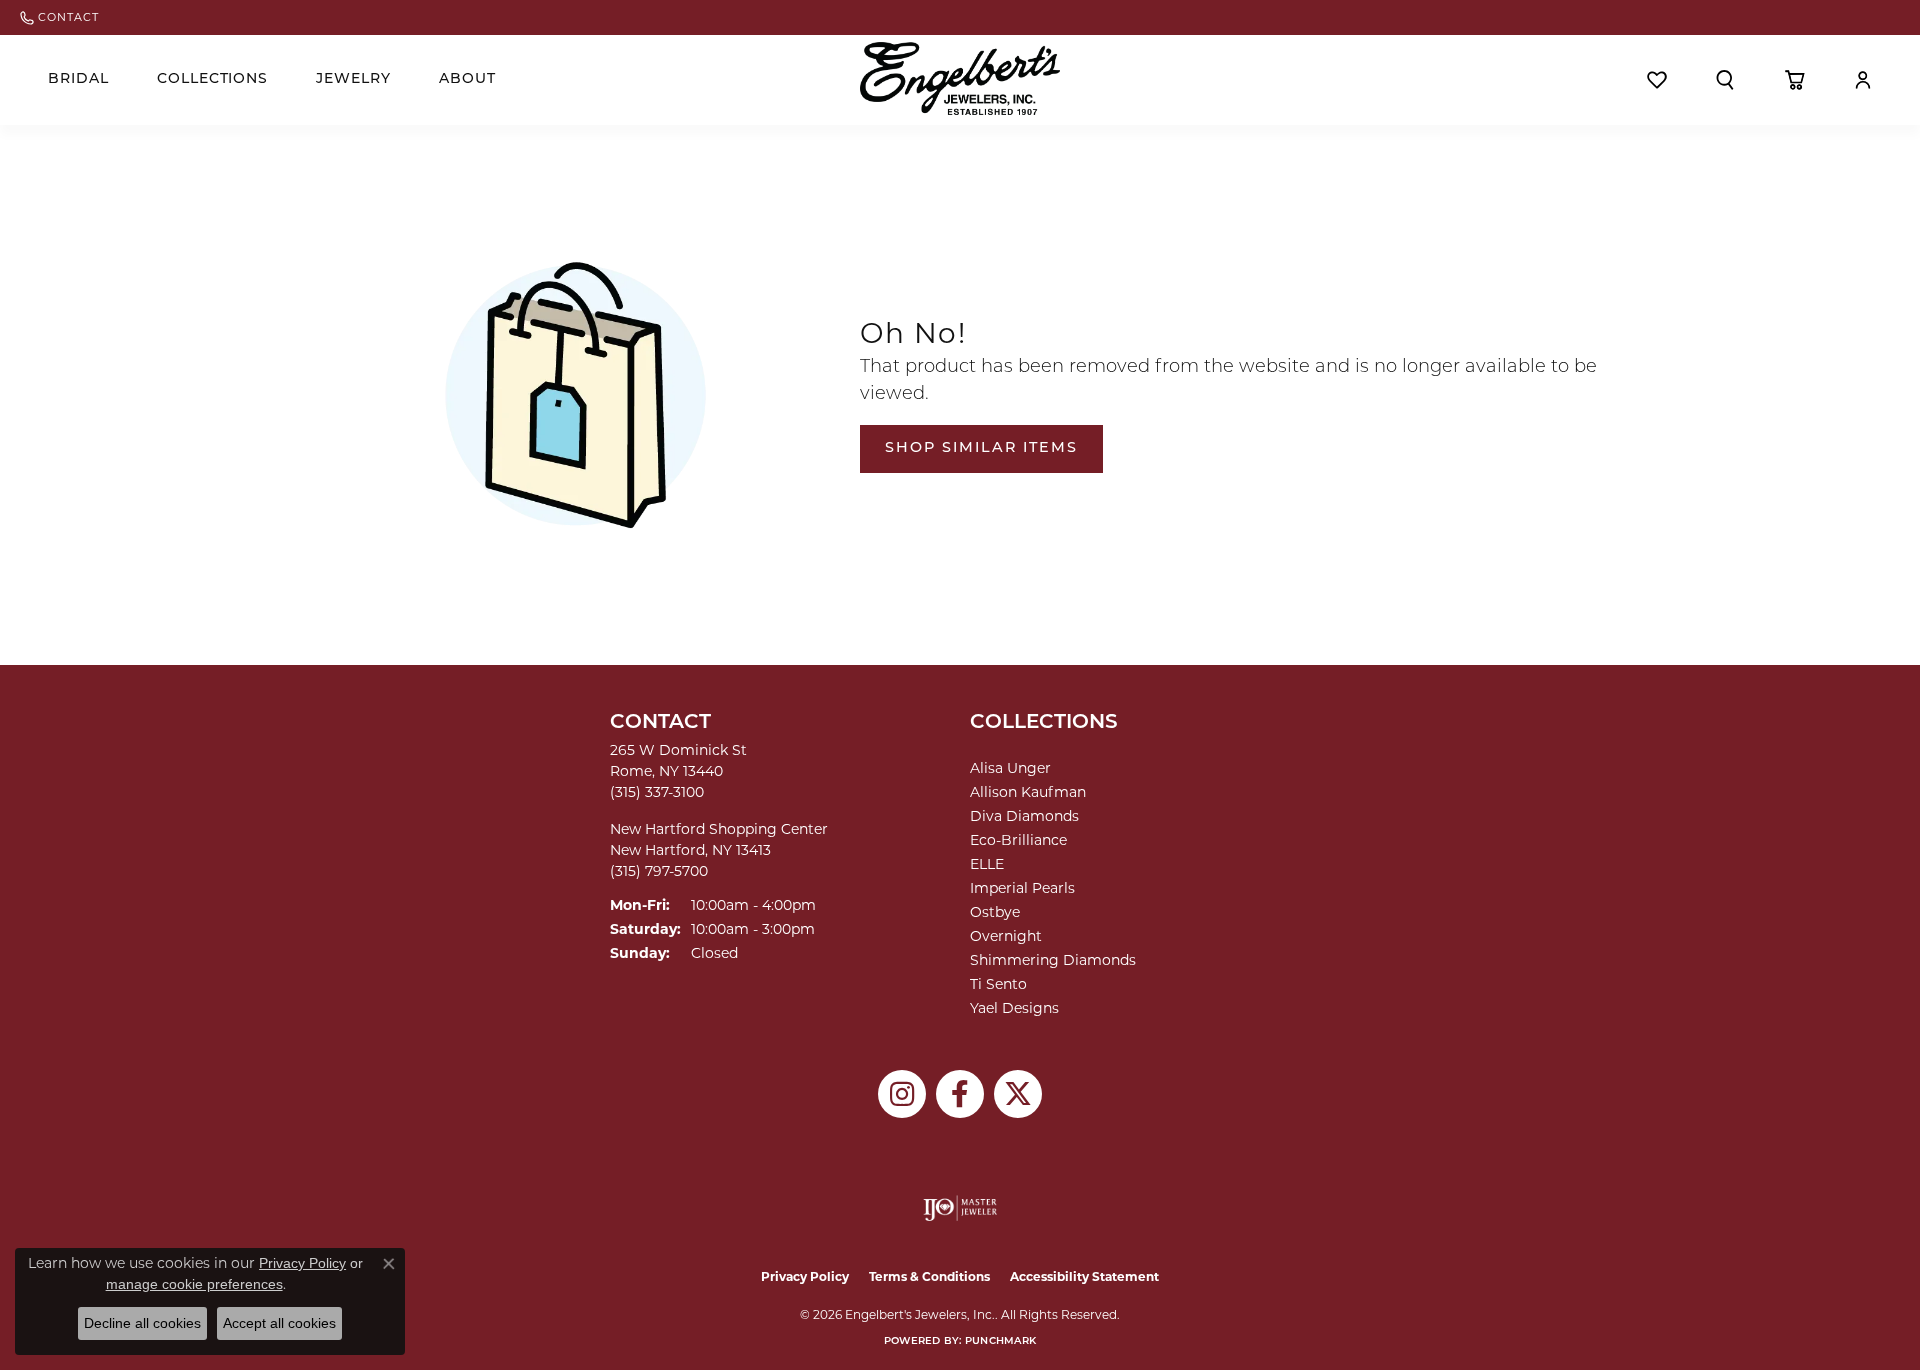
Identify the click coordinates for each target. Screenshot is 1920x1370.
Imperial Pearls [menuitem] (1022, 888)
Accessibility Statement (1084, 1276)
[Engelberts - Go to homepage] (960, 78)
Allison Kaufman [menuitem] (1028, 792)
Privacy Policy (805, 1276)
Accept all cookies (279, 1323)
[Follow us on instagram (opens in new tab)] (902, 1094)
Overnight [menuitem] (1006, 936)
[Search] (1725, 80)
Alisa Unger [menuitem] (1010, 768)
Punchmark (1000, 1341)
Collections (213, 79)
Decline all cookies (142, 1323)
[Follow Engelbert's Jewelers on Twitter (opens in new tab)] (1018, 1094)
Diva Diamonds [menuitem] (1024, 816)
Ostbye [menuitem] (995, 912)
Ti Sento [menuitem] (998, 984)
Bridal (78, 79)
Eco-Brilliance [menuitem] (1018, 840)
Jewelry (353, 79)
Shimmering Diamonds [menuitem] (1053, 960)
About (467, 79)
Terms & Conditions (929, 1276)
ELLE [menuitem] (987, 864)
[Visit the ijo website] (960, 1208)
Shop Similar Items (981, 448)
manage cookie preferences (194, 1284)
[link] (59, 17)
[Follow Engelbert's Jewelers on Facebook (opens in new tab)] (960, 1094)
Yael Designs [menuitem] (1014, 1008)
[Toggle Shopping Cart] (1794, 80)
